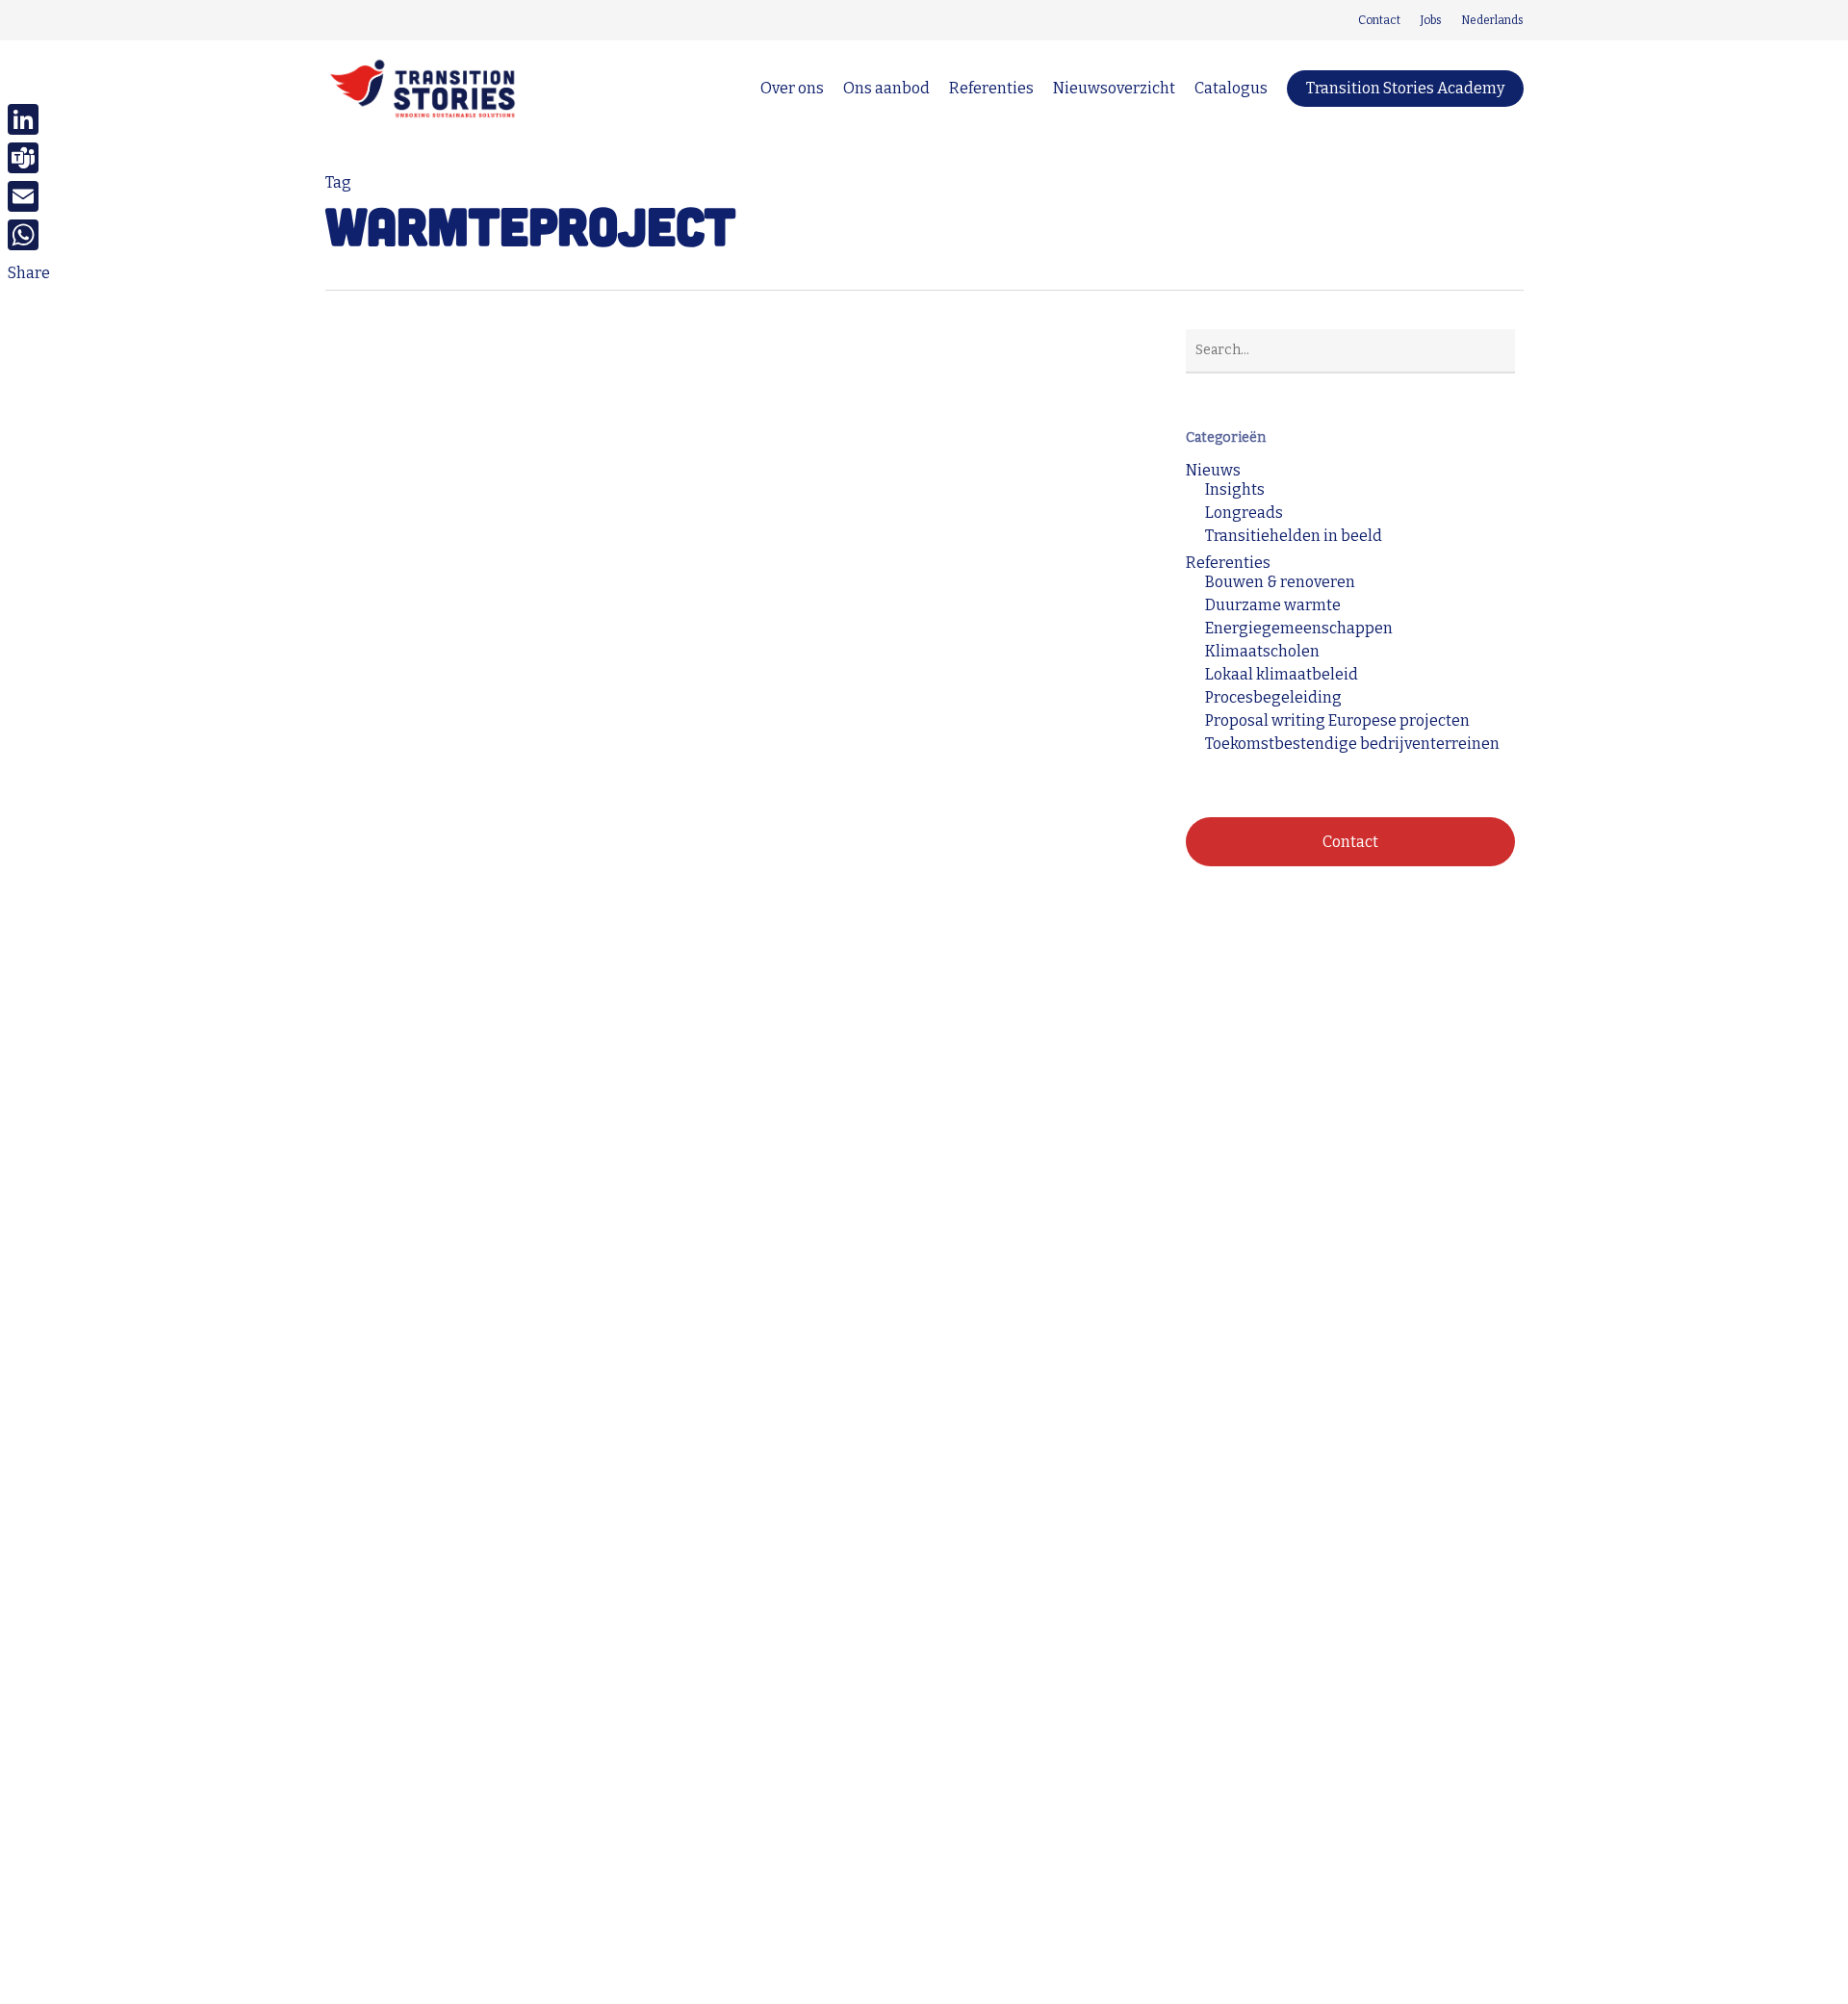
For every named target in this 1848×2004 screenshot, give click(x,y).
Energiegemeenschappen (1299, 629)
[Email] (29, 196)
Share (29, 273)
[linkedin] (331, 20)
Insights (1235, 490)
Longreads (1244, 513)
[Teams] (29, 158)
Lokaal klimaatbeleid (1282, 675)
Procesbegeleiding (1273, 698)
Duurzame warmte (422, 1304)
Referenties (542, 1304)
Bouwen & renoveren (1280, 582)
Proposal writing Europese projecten (1337, 721)
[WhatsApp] (29, 235)
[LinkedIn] (29, 119)
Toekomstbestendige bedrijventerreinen (1352, 744)
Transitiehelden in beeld (1294, 536)
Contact (1350, 842)
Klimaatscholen (1262, 652)
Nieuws (1213, 471)
